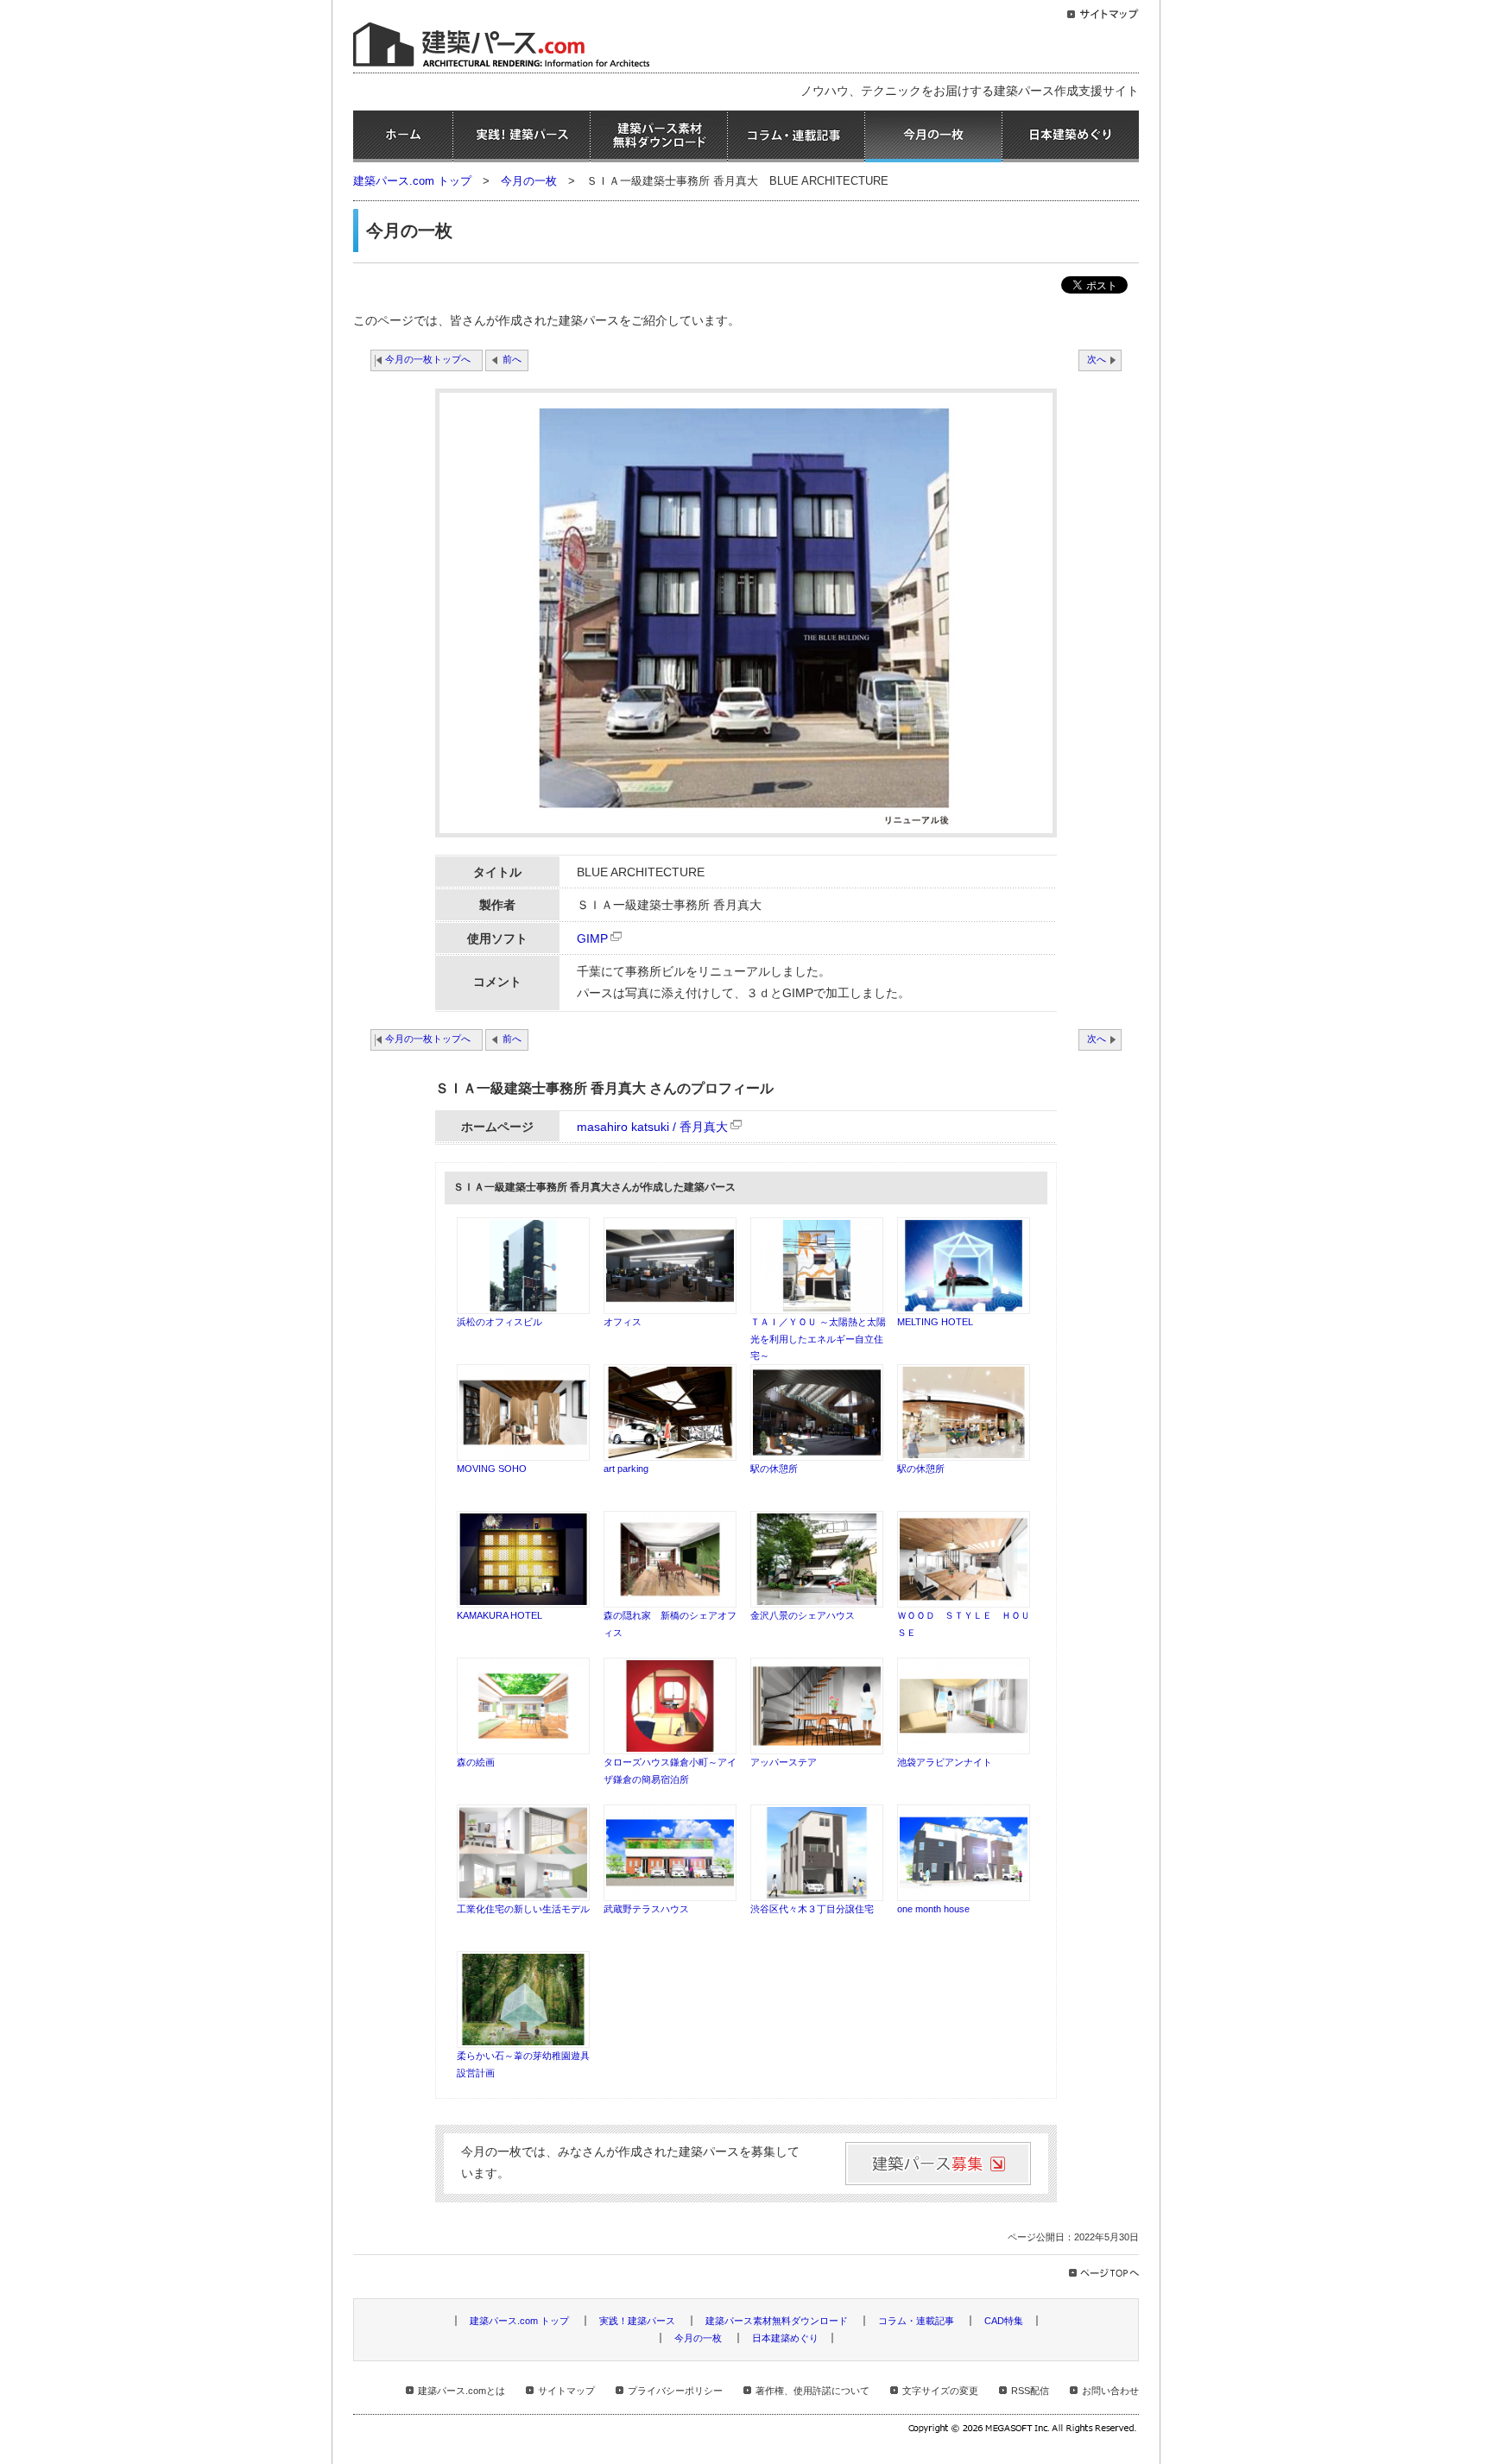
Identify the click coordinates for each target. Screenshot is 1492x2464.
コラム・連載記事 (796, 136)
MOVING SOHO (492, 1469)
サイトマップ (566, 2391)
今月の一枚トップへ (428, 359)
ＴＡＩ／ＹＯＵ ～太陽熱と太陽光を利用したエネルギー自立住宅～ (818, 1339)
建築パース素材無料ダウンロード (659, 136)
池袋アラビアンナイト (945, 1762)
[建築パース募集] (938, 2164)
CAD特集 (1004, 2321)
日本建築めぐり (1071, 136)
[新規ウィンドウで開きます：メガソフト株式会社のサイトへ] (1024, 2430)
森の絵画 (476, 1762)
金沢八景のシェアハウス (803, 1615)
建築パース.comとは (462, 2391)
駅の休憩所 (774, 1469)
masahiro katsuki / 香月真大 (652, 1127)
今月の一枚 (933, 136)
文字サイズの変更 (940, 2391)
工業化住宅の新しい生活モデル (523, 1909)
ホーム (403, 136)
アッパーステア (784, 1762)
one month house (933, 1909)
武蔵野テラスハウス (646, 1909)
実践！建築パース (522, 136)
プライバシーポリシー (675, 2391)
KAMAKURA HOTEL (499, 1615)
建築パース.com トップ (412, 181)
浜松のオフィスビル (499, 1322)
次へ (1097, 359)
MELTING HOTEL (935, 1322)
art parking (626, 1469)
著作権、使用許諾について (812, 2391)
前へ (512, 359)
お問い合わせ (1110, 2391)
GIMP (592, 939)
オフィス (623, 1322)
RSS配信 (1030, 2391)
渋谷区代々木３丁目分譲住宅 (812, 1909)
